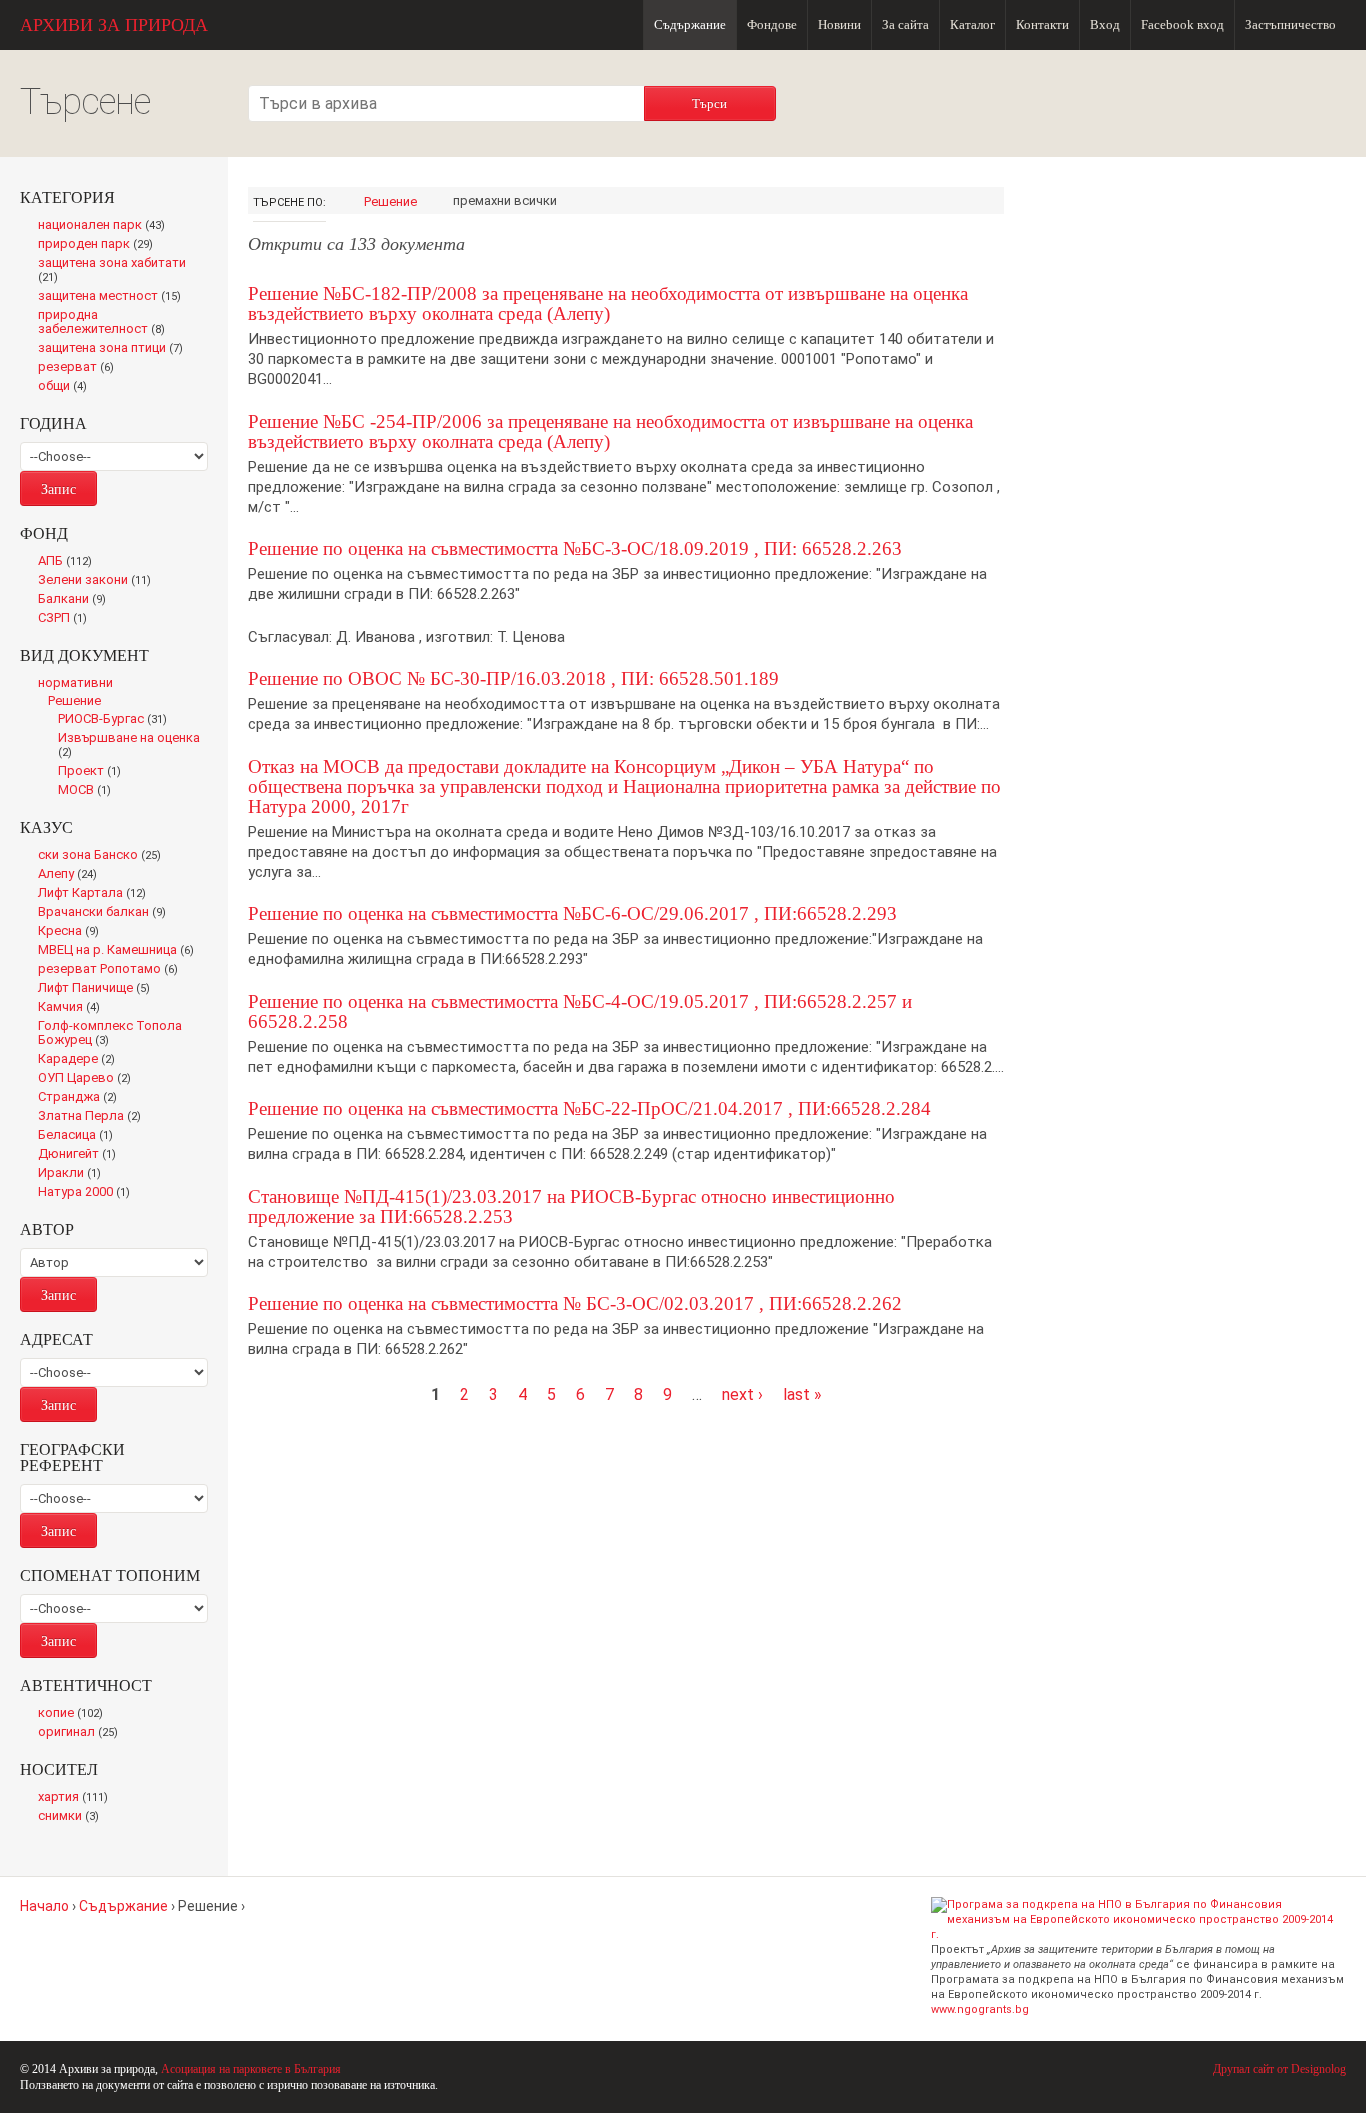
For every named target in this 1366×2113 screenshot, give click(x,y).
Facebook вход (1182, 24)
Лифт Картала (96, 894)
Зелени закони (98, 581)
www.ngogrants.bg (980, 2009)
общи (67, 387)
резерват (80, 368)
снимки (73, 1817)
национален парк (105, 226)
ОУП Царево (89, 1079)
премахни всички (505, 200)
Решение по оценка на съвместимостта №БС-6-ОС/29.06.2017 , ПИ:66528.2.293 (572, 913)
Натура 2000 (88, 1193)
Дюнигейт (82, 1155)
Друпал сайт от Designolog (1279, 2069)
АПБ (69, 562)
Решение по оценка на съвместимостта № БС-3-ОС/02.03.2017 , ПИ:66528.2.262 (575, 1303)
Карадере (80, 1060)
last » (802, 1394)
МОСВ (90, 791)
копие (74, 1714)
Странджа (82, 1098)
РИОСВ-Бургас (117, 720)
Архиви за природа (114, 25)
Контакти (1042, 24)
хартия (77, 1798)
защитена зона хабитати (112, 271)
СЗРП (67, 619)
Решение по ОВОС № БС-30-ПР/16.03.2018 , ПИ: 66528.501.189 (513, 678)
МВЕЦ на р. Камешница (121, 951)
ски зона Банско (103, 856)
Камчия (73, 1008)
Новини (839, 24)
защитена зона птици (115, 349)
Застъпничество (1290, 24)
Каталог (972, 24)
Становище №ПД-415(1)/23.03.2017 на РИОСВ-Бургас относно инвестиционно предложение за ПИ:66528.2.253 (571, 1206)
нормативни (75, 682)
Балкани (76, 600)
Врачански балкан (106, 913)
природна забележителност (106, 323)
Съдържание (690, 24)
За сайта (905, 24)
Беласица (79, 1136)
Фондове (772, 24)
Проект (94, 772)
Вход (1105, 24)
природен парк (99, 245)
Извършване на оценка (129, 746)
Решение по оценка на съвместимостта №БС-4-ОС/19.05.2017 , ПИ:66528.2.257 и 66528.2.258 (580, 1011)
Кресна (72, 932)
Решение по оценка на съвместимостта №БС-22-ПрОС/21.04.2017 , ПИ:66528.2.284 (589, 1108)
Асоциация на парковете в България (251, 2069)
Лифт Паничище (99, 989)
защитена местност (114, 297)
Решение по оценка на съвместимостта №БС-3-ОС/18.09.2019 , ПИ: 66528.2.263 (575, 548)
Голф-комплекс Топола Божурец (110, 1034)
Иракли (74, 1174)
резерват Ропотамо (112, 970)
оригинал (82, 1733)
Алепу (71, 875)
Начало (44, 1906)
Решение (390, 201)
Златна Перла (94, 1117)
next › (742, 1394)
